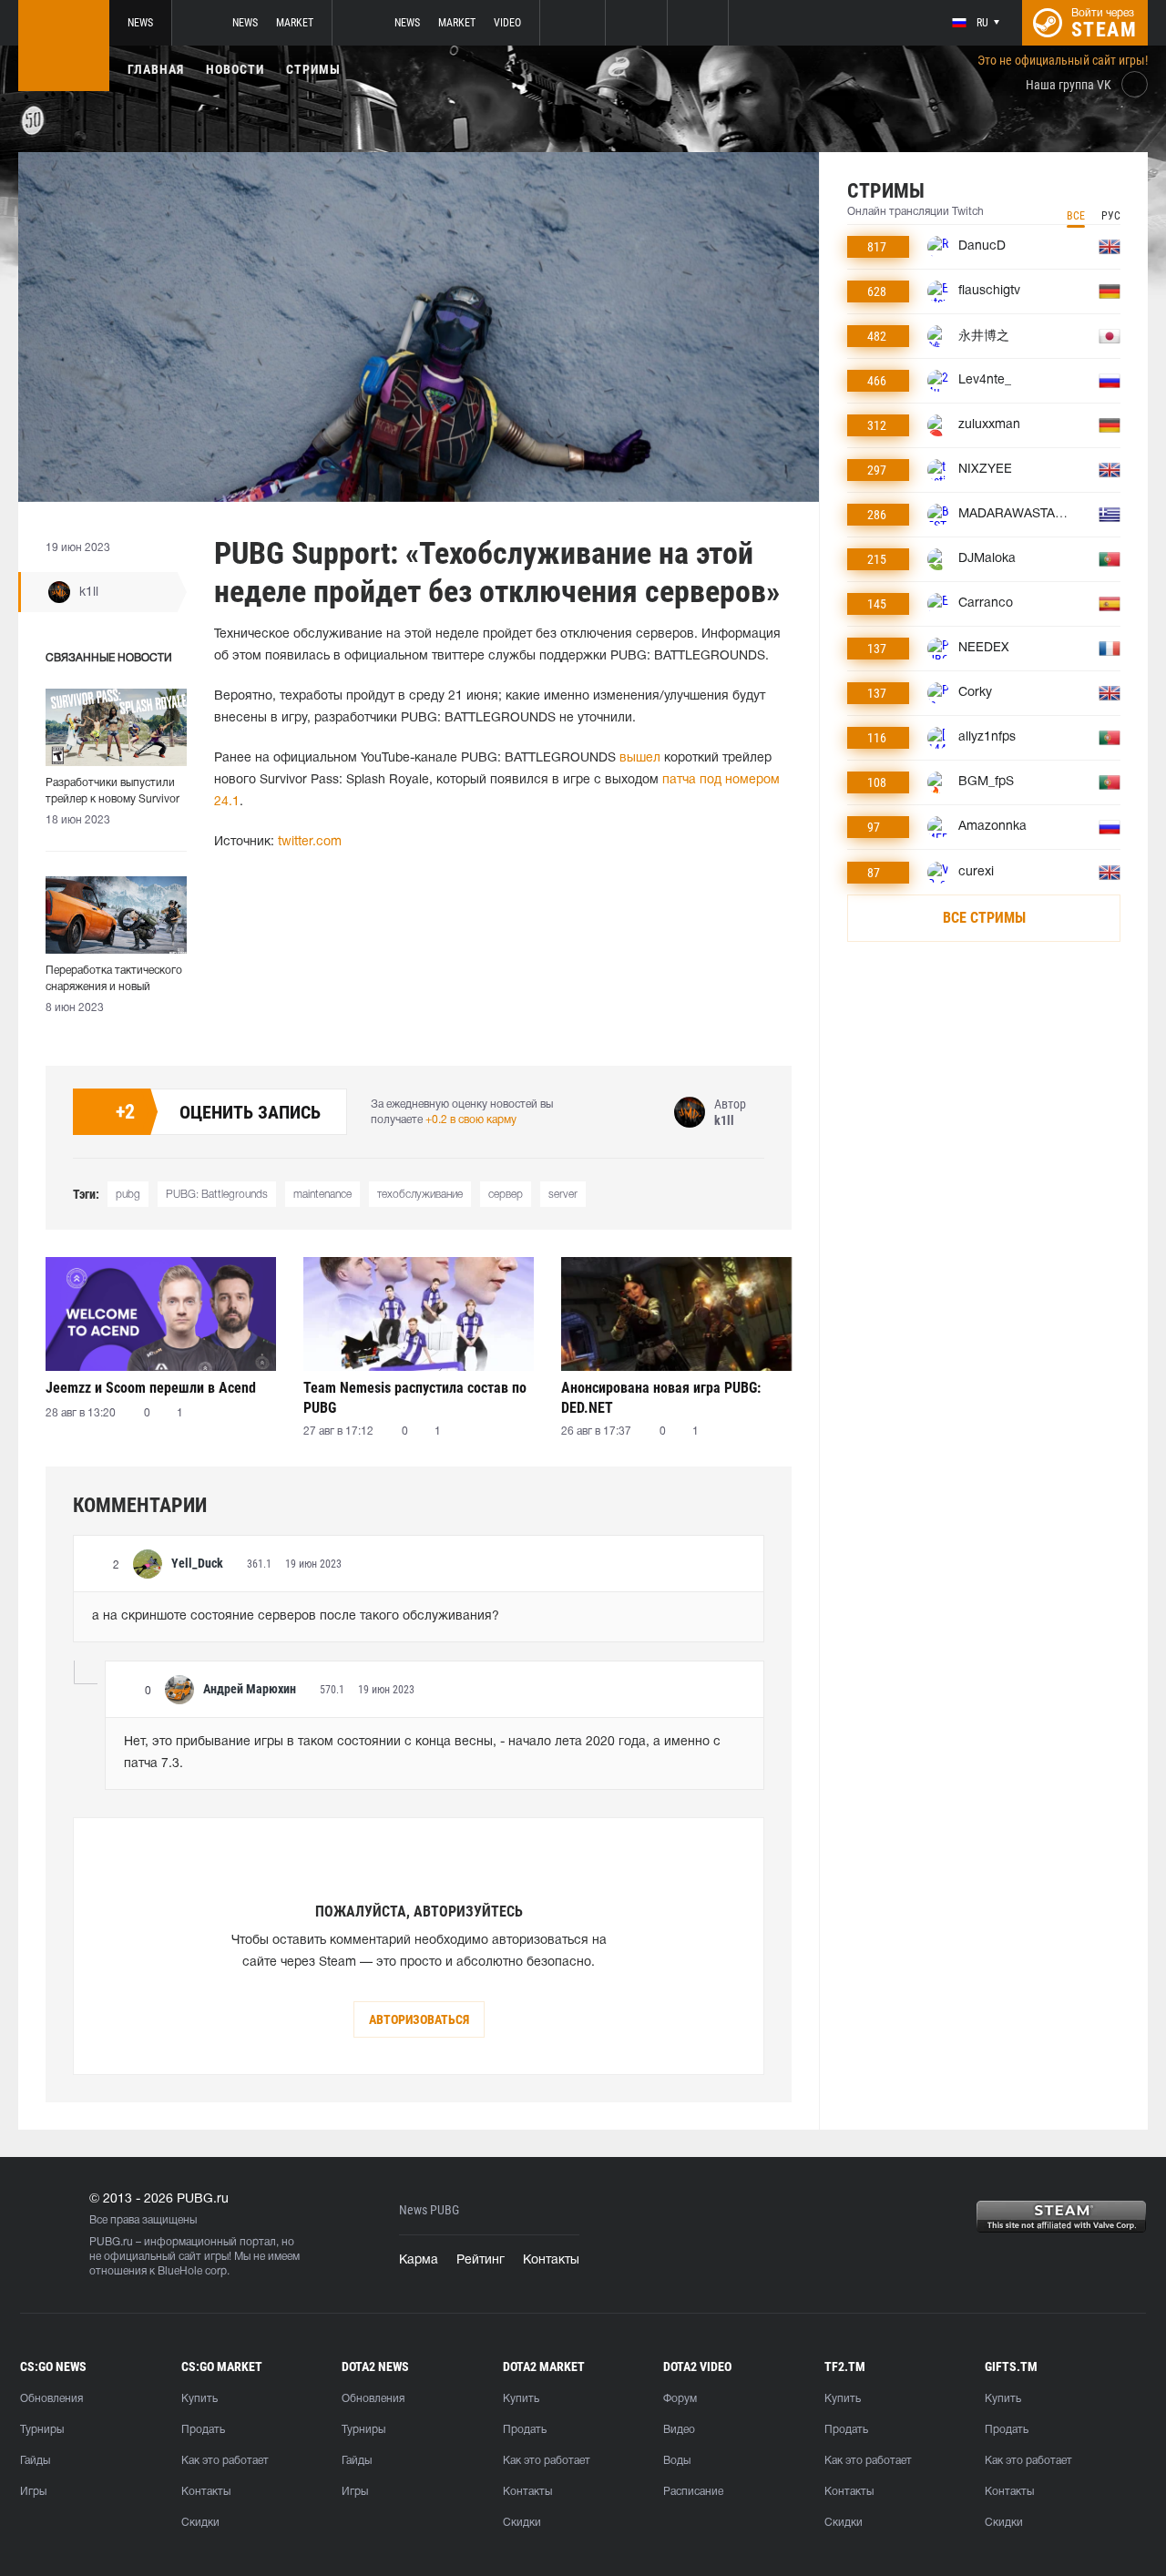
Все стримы (984, 918)
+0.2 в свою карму (471, 1120)
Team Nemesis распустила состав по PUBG (415, 1398)
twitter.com (310, 842)
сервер (506, 1195)
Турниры (42, 2430)
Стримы (313, 69)
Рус (1111, 216)
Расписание (693, 2492)
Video (507, 23)
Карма (419, 2260)
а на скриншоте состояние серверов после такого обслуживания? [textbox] (296, 1616)
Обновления (51, 2399)
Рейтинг (481, 2260)
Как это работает (225, 2461)
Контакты (551, 2260)
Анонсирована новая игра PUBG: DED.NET (661, 1398)
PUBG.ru (111, 2242)
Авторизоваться (419, 2019)
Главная (156, 69)
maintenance (322, 1195)
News (140, 23)
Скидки (200, 2523)
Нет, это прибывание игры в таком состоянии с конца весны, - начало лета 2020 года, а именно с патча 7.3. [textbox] (424, 1753)
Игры (33, 2492)
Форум (680, 2399)
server (563, 1195)
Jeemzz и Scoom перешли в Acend (151, 1388)
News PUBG (429, 2210)
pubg (128, 1195)
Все (1076, 216)
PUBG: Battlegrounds (217, 1195)
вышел (640, 758)
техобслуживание (420, 1195)
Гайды (35, 2461)
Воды (677, 2461)
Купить (199, 2399)
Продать (203, 2430)
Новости (235, 69)
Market (295, 23)
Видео (679, 2430)
